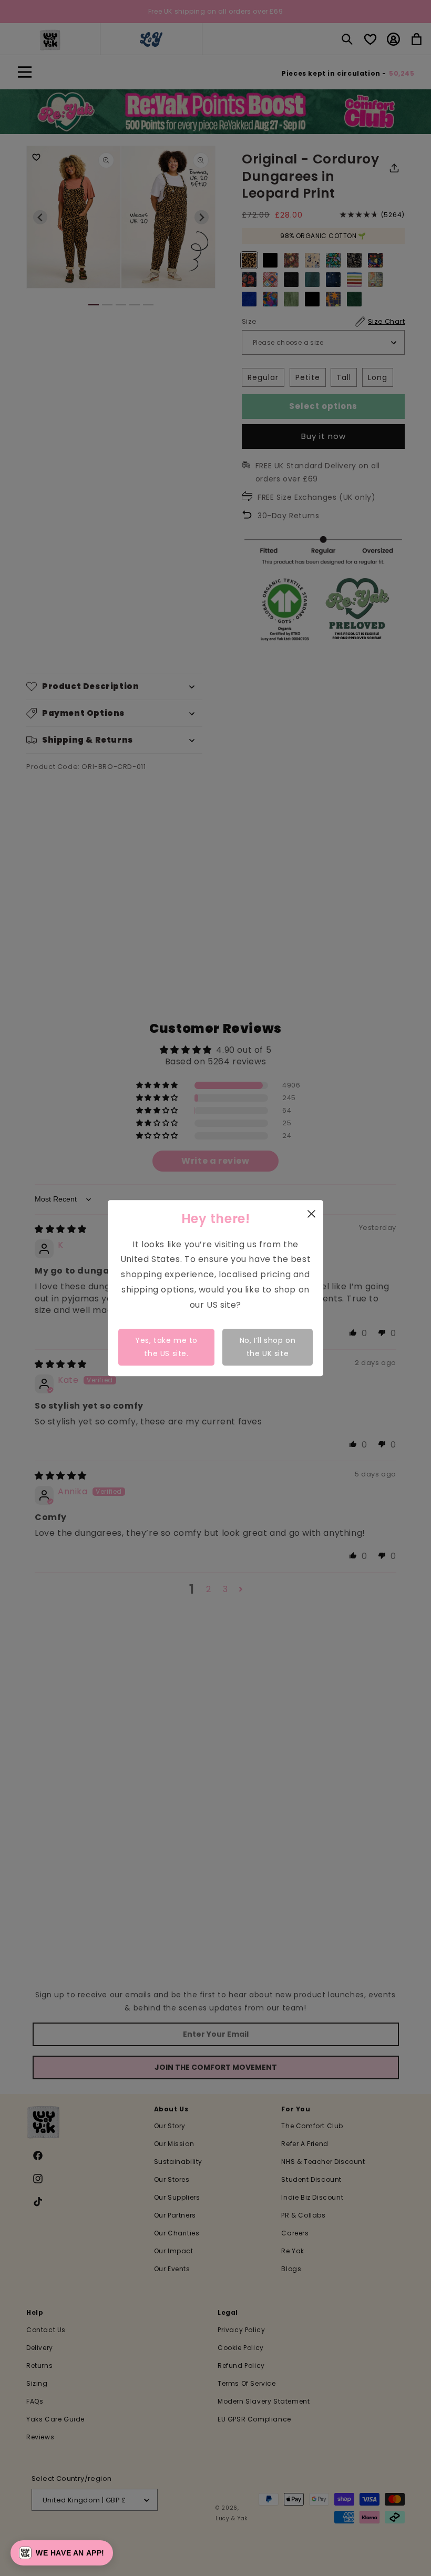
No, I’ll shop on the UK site (268, 1347)
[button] (62, 2553)
